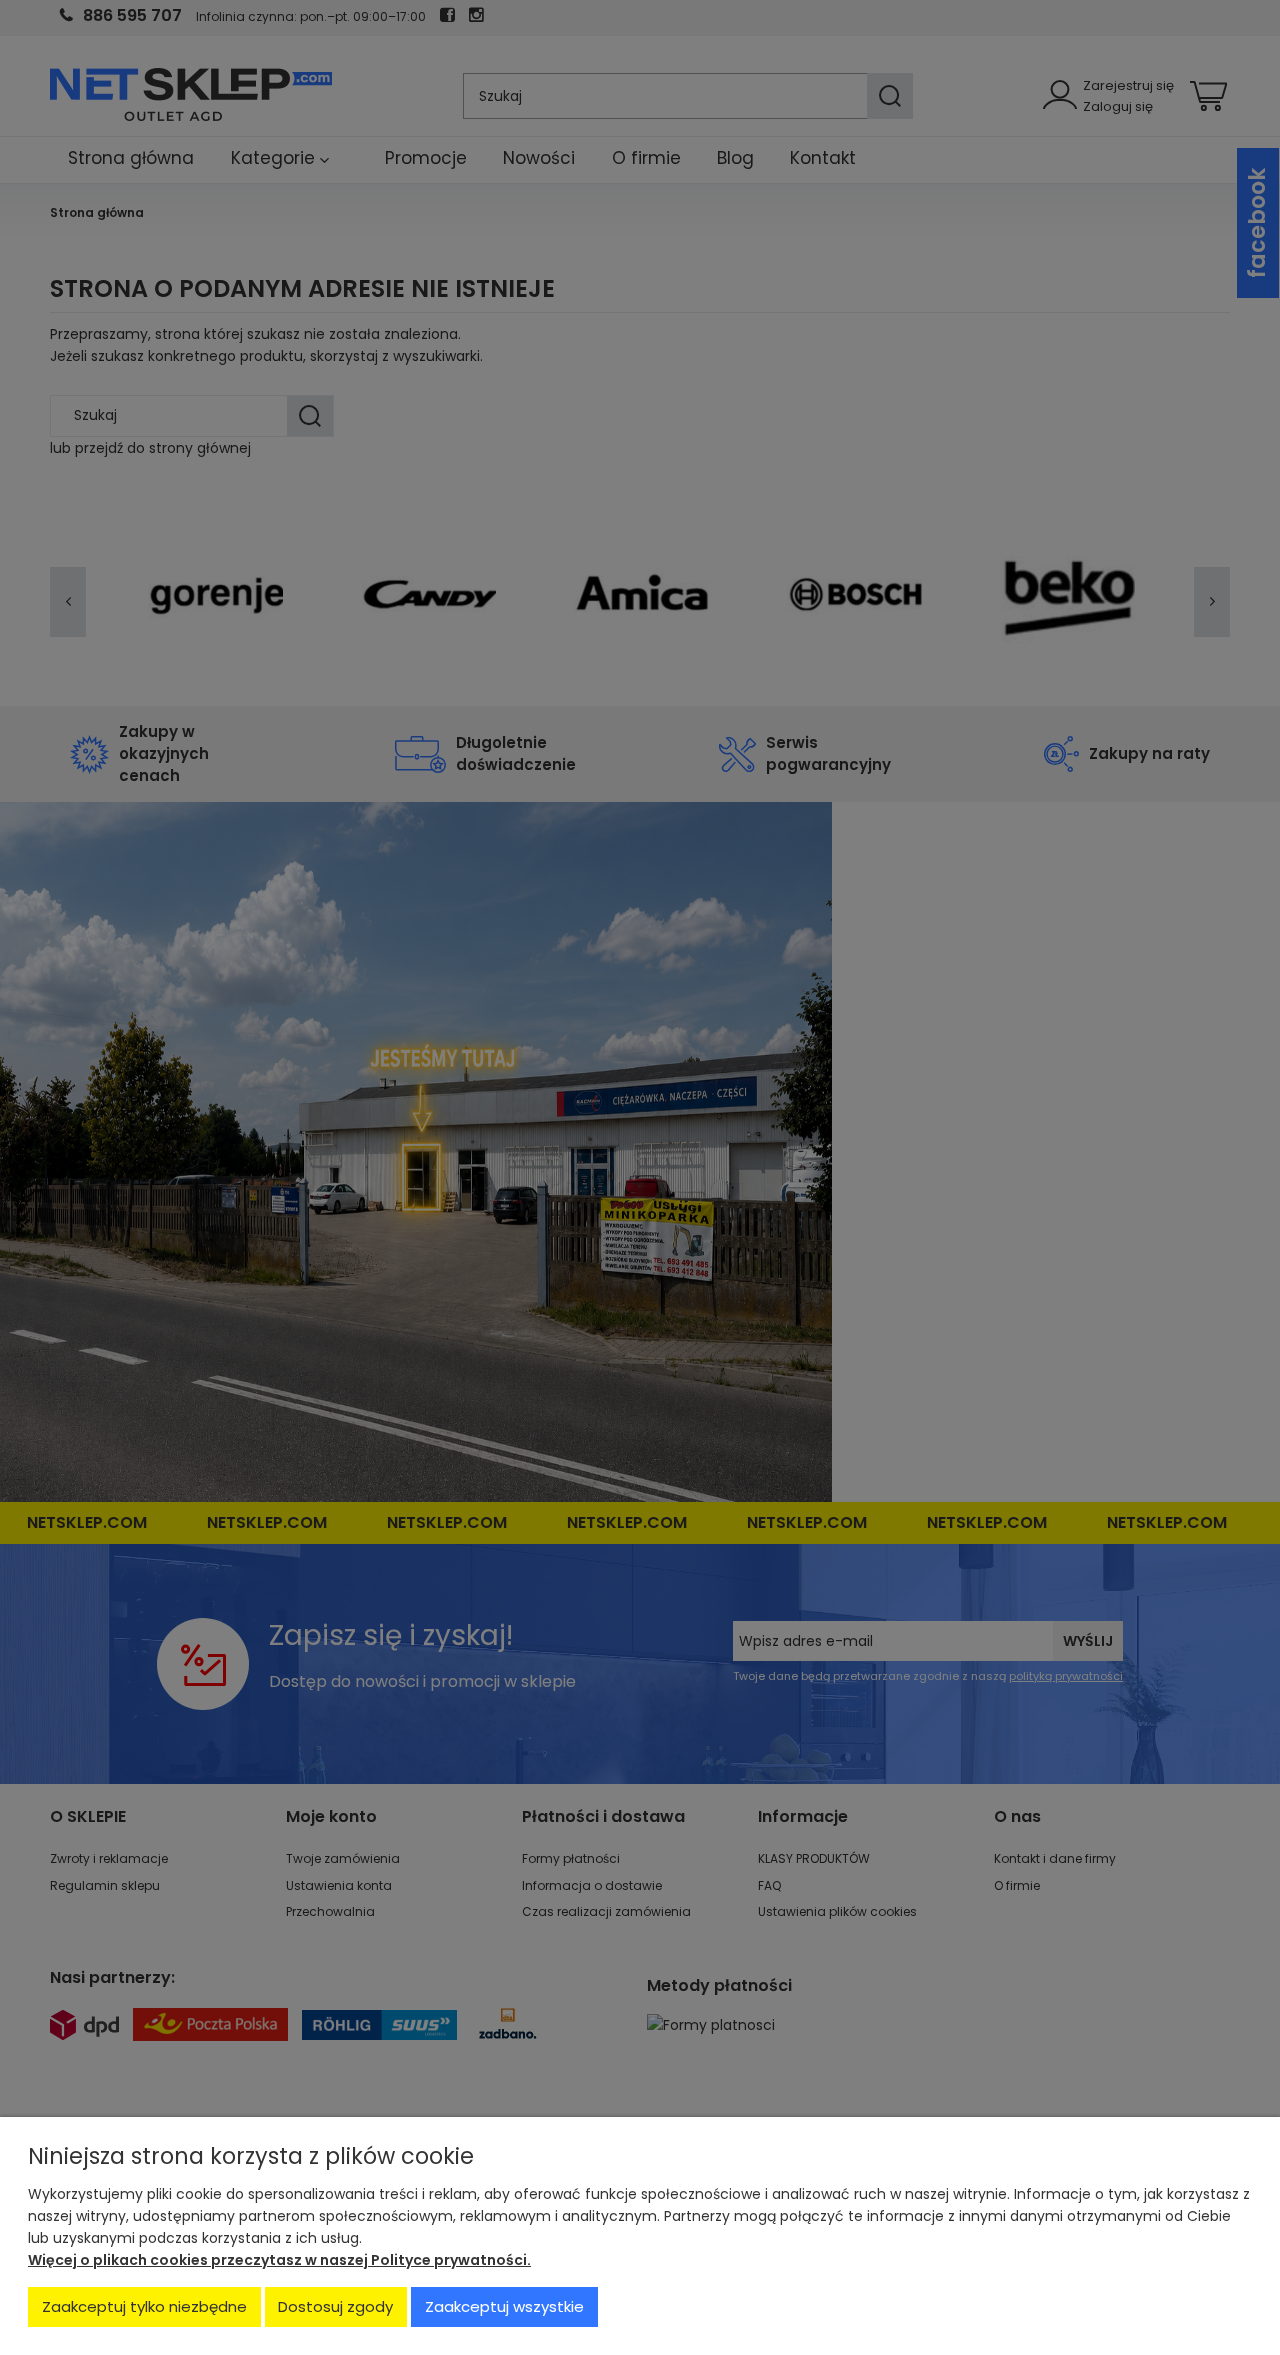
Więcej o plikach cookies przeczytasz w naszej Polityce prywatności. (279, 2260)
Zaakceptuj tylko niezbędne (144, 2306)
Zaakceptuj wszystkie (504, 2306)
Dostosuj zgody (335, 2306)
